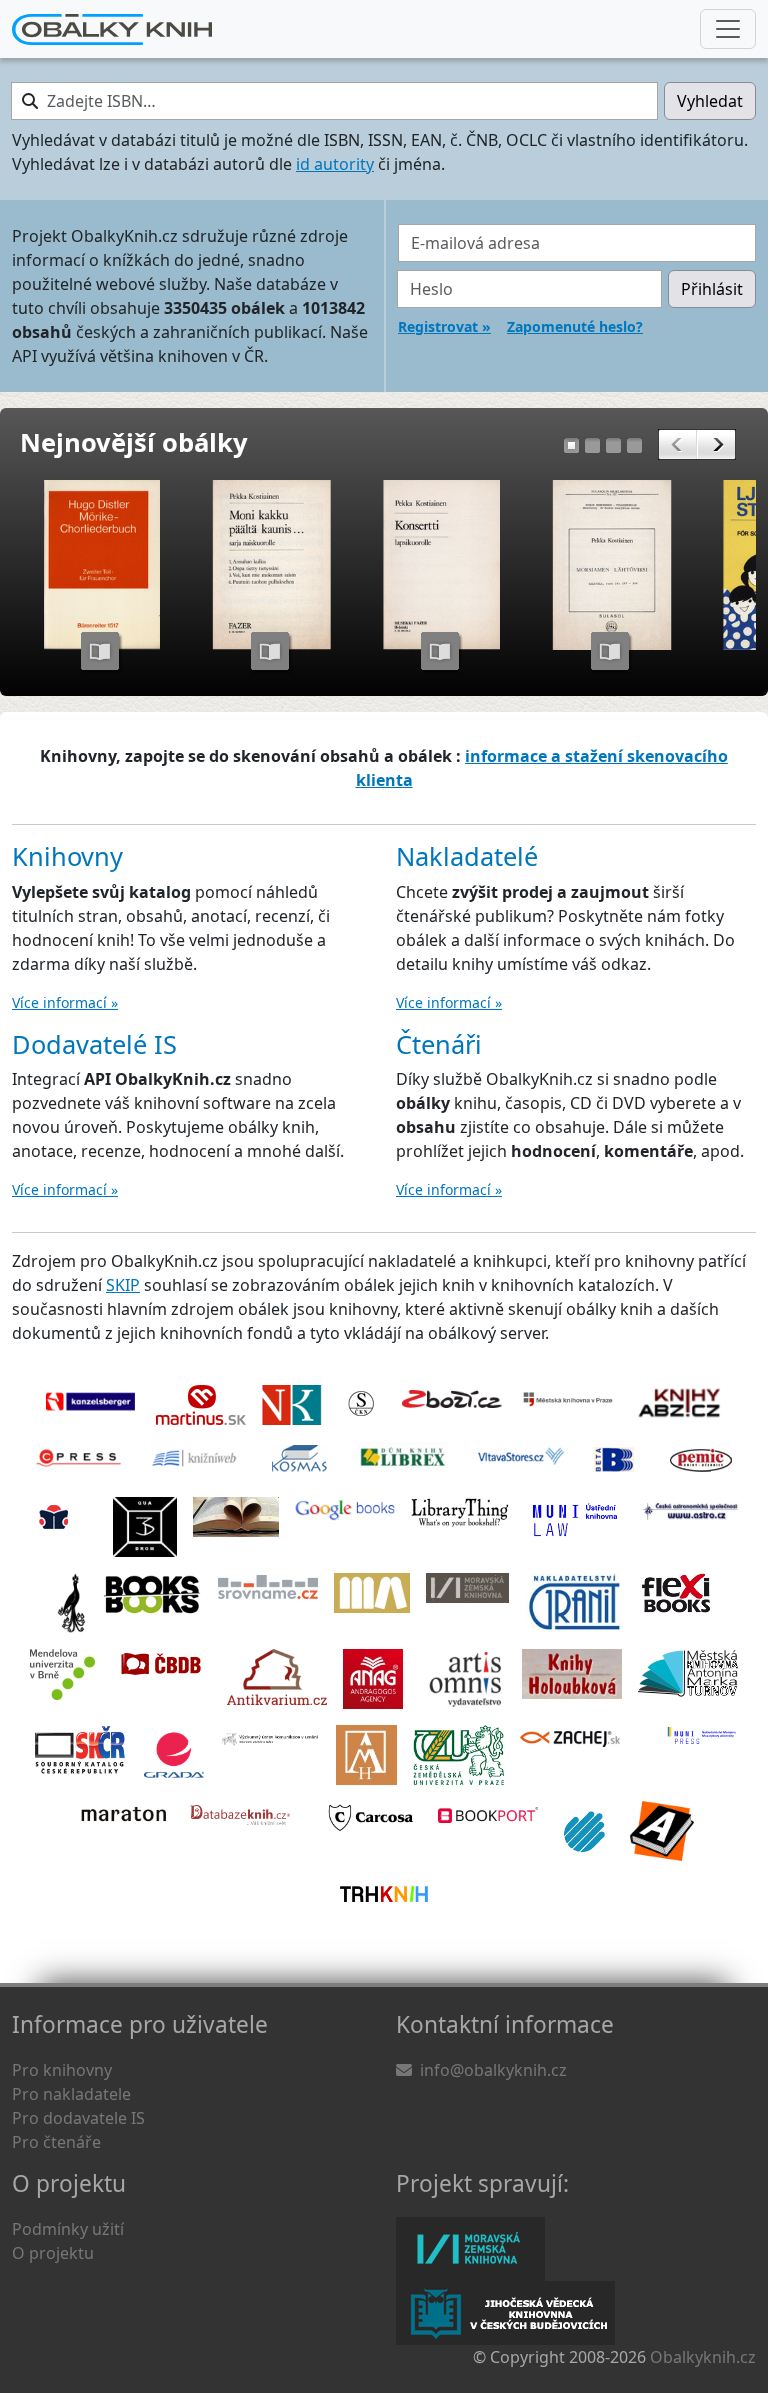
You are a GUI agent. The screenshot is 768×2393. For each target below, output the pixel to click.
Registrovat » (444, 326)
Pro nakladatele (71, 2094)
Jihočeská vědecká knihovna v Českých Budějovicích (505, 2313)
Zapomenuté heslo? (575, 326)
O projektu (53, 2253)
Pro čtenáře (56, 2142)
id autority (335, 164)
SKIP (123, 1285)
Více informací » (65, 1002)
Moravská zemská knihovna (470, 2249)
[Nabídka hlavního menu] (728, 29)
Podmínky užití (68, 2229)
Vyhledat (710, 101)
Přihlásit (712, 289)
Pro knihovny (62, 2070)
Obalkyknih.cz (703, 2357)
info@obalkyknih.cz (493, 2070)
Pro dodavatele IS (78, 2118)
